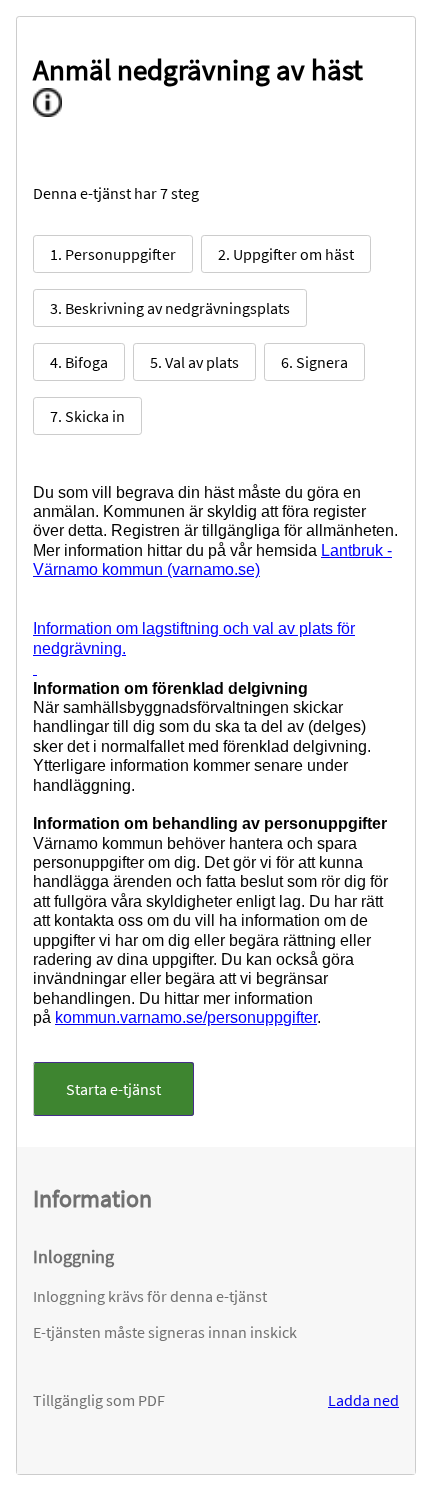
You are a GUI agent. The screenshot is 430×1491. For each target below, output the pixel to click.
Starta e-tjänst (113, 1089)
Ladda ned (363, 1400)
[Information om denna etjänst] (54, 107)
